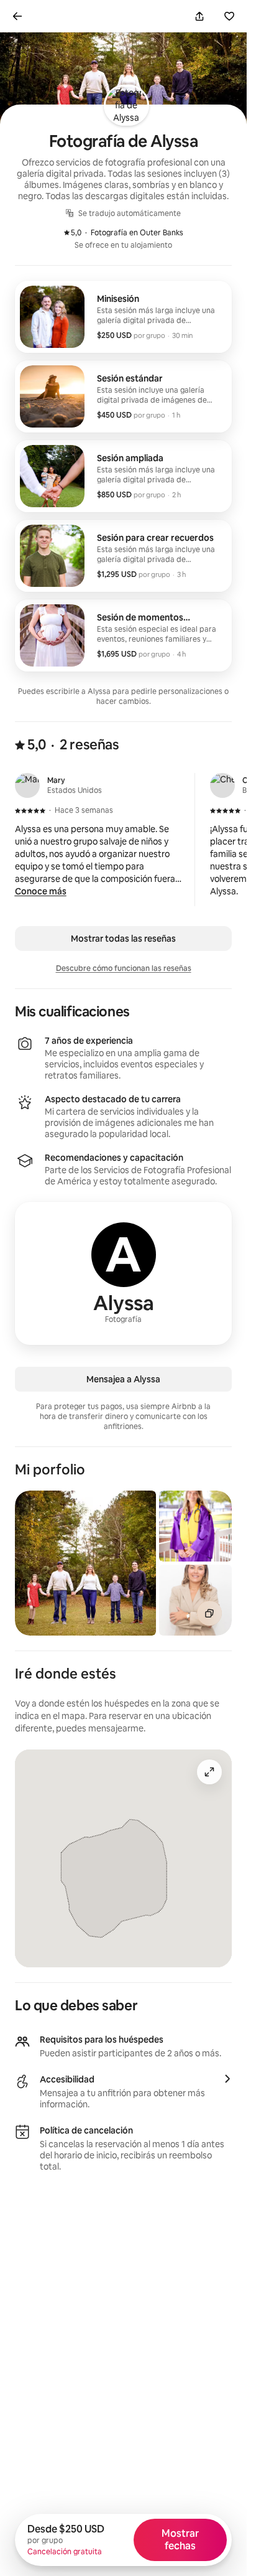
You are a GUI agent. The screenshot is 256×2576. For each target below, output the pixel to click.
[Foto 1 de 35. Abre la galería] (85, 1563)
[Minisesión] (123, 317)
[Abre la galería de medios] (209, 1613)
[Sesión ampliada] (123, 476)
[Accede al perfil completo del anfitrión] (123, 1273)
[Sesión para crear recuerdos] (123, 556)
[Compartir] (199, 16)
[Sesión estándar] (123, 396)
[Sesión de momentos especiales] (123, 635)
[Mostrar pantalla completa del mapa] (209, 1772)
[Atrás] (17, 16)
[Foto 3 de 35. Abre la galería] (195, 1600)
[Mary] (27, 785)
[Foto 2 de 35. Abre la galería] (195, 1526)
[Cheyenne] (222, 785)
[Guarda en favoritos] (229, 16)
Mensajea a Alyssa (123, 1379)
